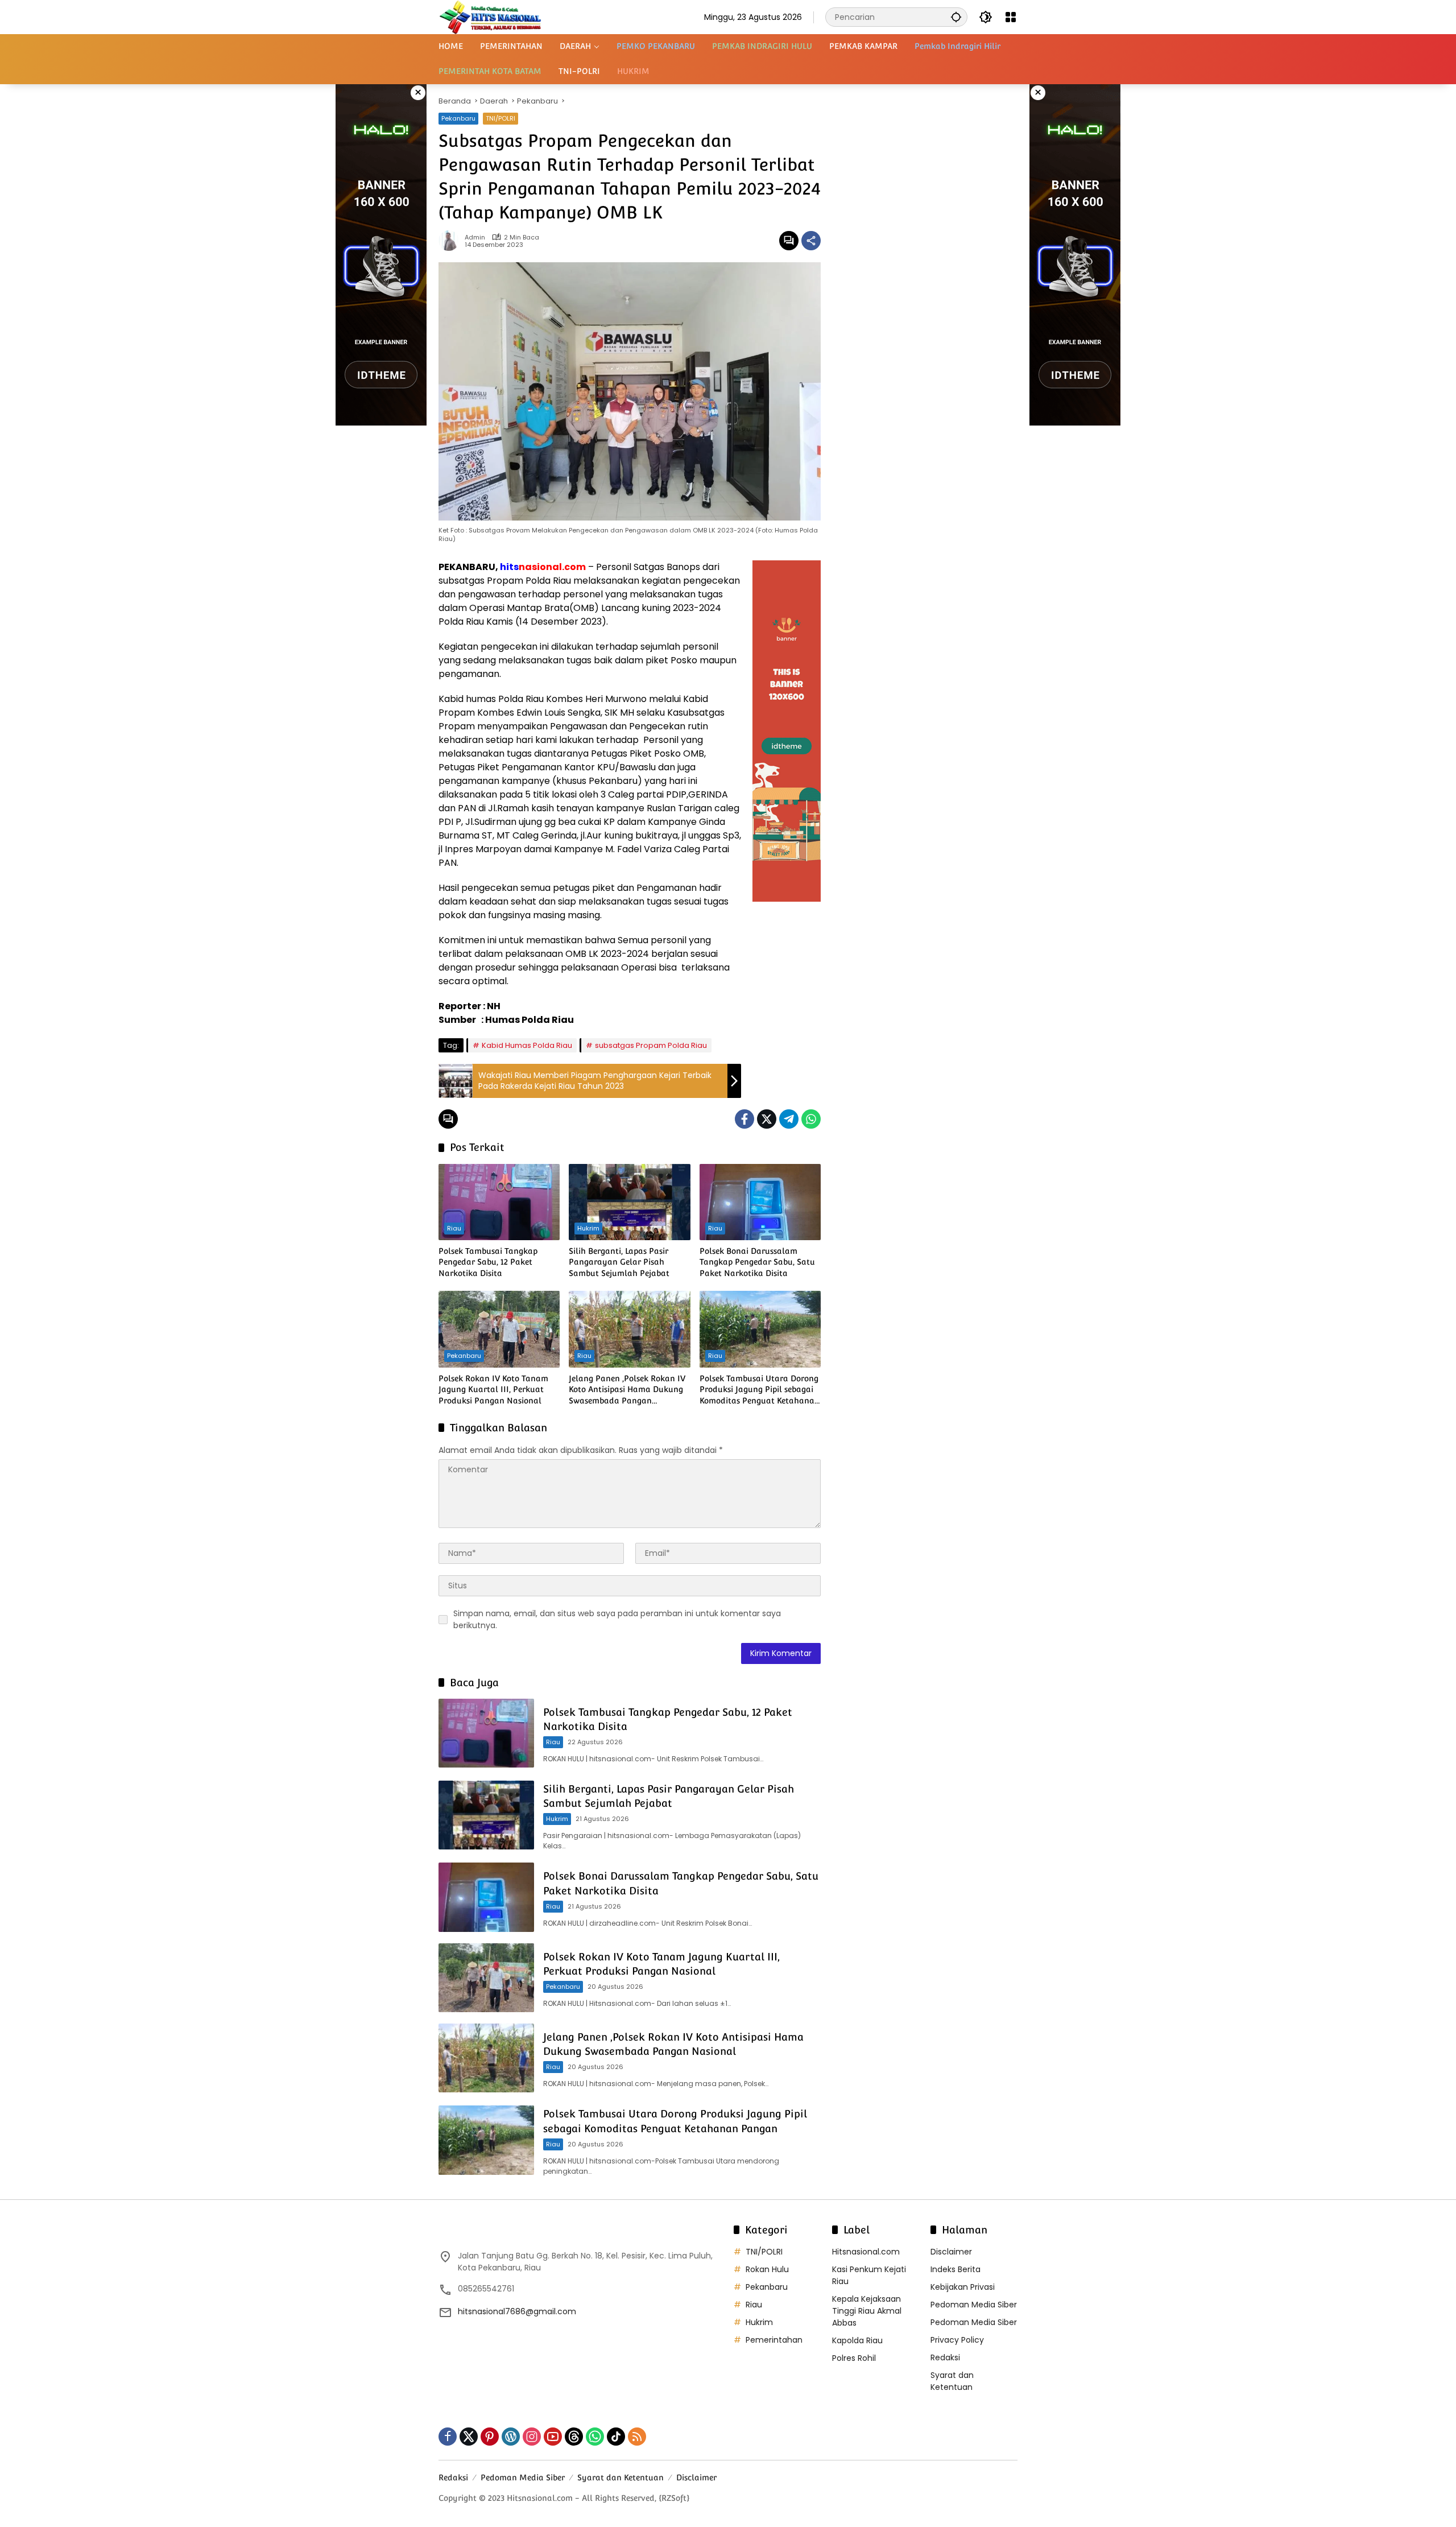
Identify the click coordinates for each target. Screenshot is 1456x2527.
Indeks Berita (955, 2269)
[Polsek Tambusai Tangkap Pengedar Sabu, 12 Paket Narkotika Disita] (499, 1202)
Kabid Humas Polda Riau (527, 1045)
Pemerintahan (774, 2340)
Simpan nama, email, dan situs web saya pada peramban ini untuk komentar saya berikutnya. (617, 1619)
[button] (956, 17)
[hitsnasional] (490, 16)
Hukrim (588, 1228)
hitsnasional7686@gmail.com (517, 2311)
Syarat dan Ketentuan (952, 2381)
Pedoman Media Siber (974, 2305)
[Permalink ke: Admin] (452, 241)
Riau (454, 1228)
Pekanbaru (458, 118)
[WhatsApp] (811, 1119)
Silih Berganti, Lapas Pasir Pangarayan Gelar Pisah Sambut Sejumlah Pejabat (619, 1262)
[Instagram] (532, 2437)
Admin (475, 238)
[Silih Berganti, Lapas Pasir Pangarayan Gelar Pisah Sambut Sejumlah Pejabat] (629, 1202)
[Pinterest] (490, 2437)
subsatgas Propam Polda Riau (651, 1045)
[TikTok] (616, 2437)
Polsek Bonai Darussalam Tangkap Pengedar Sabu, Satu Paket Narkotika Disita (757, 1262)
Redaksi (945, 2357)
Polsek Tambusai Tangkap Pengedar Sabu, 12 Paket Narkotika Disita (488, 1262)
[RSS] (637, 2437)
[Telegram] (789, 1119)
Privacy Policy (957, 2340)
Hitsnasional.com (866, 2252)
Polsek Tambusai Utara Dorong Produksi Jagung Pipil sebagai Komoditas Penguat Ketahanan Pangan (760, 1390)
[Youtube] (553, 2437)
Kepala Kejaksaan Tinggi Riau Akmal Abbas (867, 2311)
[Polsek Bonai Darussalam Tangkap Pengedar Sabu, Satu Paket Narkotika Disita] (760, 1202)
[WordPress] (511, 2437)
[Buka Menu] (1011, 17)
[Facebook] (744, 1119)
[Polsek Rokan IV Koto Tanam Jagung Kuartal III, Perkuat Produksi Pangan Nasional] (499, 1329)
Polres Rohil (854, 2358)
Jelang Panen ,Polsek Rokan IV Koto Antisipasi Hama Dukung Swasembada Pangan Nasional (627, 1390)
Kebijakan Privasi (963, 2287)
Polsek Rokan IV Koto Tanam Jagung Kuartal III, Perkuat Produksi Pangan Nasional (493, 1390)
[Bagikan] (811, 241)
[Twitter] (767, 1119)
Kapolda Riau (857, 2340)
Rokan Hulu (767, 2269)
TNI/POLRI (500, 118)
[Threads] (574, 2437)
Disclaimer (951, 2252)
